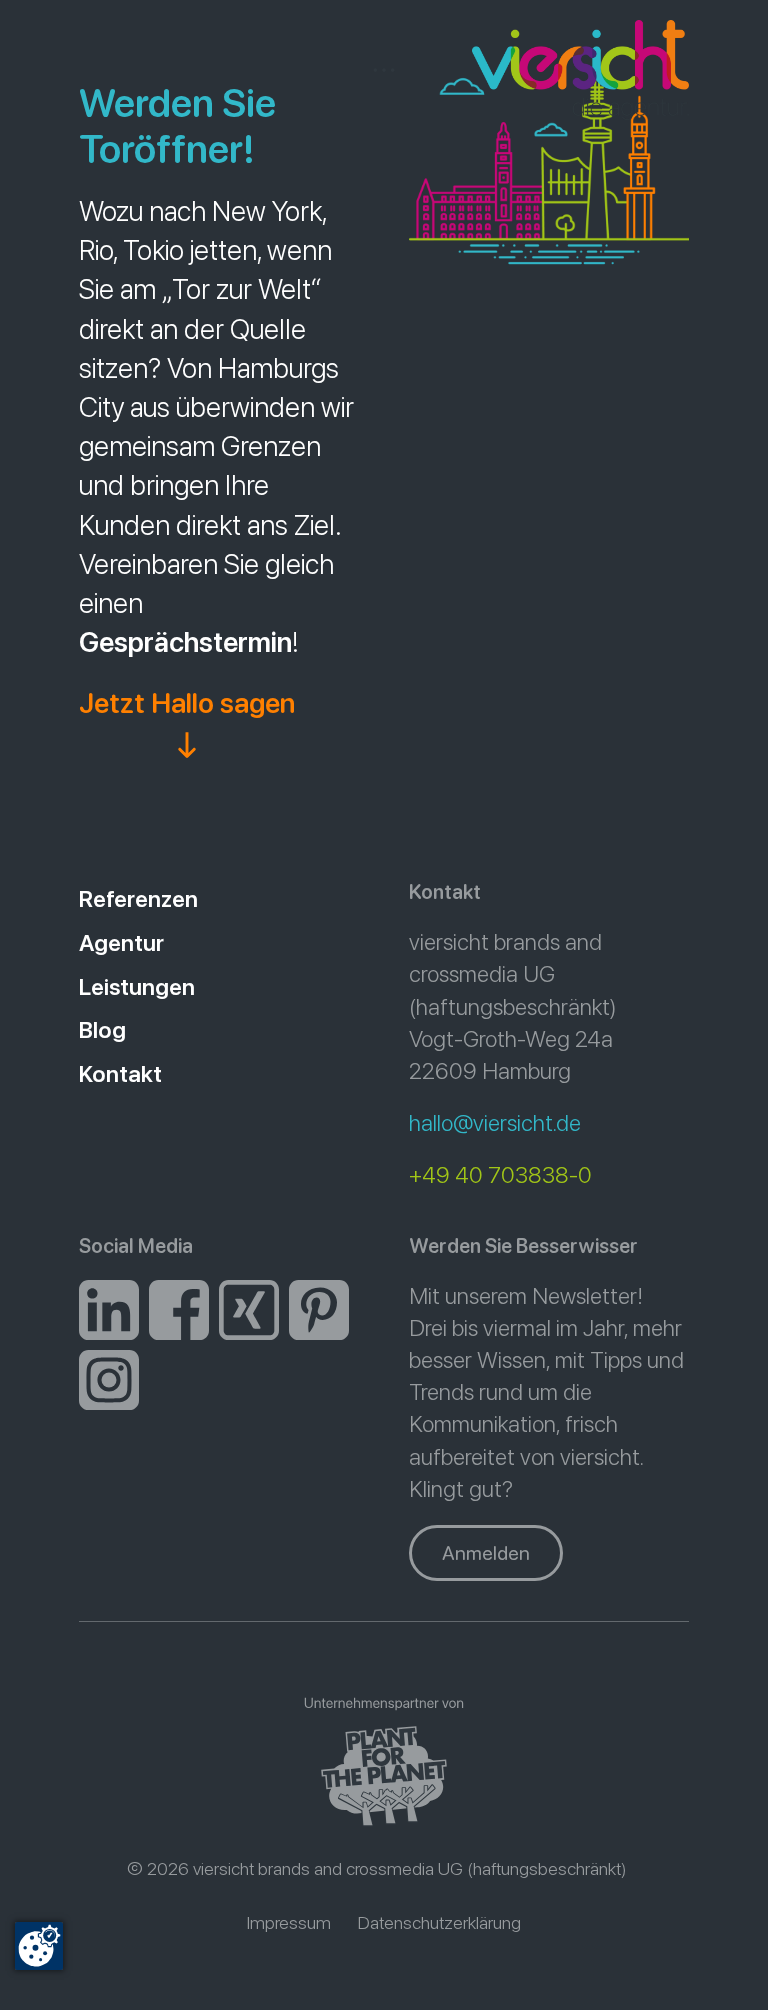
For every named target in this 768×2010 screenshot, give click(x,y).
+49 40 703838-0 (500, 1175)
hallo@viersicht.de (495, 1123)
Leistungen (137, 987)
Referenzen (138, 899)
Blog (102, 1030)
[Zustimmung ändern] (39, 1946)
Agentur (121, 943)
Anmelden (486, 1553)
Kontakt (120, 1074)
